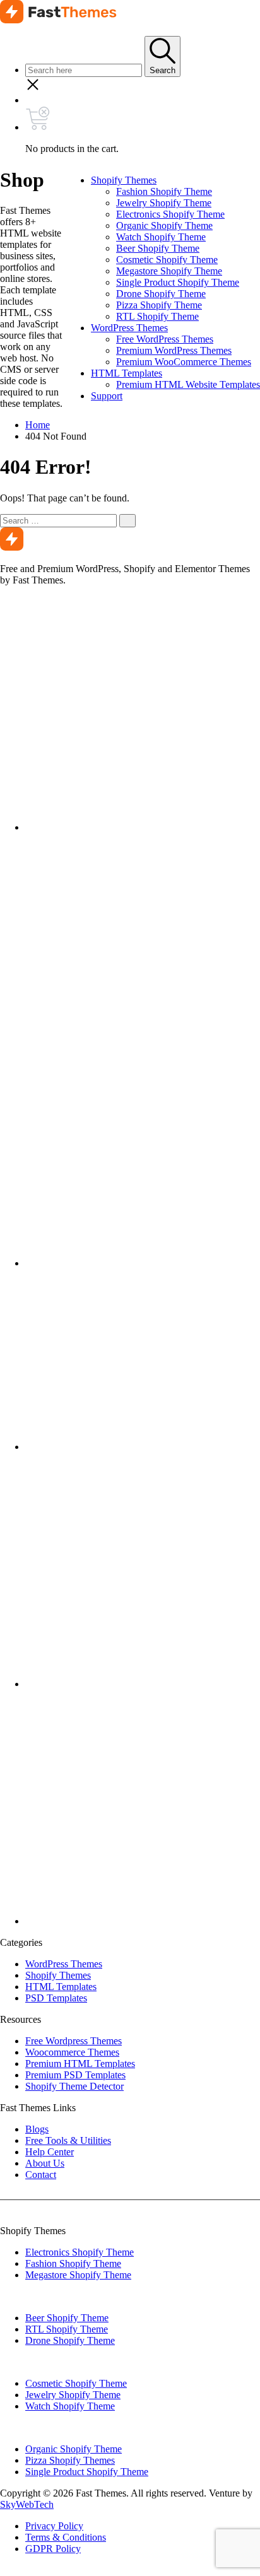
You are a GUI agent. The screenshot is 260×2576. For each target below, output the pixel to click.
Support (107, 396)
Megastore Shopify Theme (169, 271)
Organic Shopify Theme (164, 225)
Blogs (37, 2129)
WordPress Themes (129, 328)
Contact (41, 2175)
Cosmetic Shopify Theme (167, 260)
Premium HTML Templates (80, 2064)
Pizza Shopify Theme (159, 305)
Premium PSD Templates (75, 2075)
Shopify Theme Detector (74, 2086)
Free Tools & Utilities (68, 2140)
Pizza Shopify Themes (70, 2460)
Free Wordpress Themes (74, 2041)
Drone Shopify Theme (161, 294)
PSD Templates (56, 1998)
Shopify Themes (124, 180)
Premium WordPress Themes (174, 350)
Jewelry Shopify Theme (164, 203)
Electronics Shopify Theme (170, 214)
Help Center (50, 2152)
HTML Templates (127, 373)
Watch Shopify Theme (161, 237)
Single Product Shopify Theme (178, 282)
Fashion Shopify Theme (164, 191)
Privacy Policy (54, 2526)
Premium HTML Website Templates (188, 384)
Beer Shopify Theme (158, 248)
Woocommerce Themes (72, 2052)
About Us (45, 2163)
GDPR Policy (53, 2549)
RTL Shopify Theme (157, 316)
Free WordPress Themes (165, 339)
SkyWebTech (27, 2504)
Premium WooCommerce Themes (184, 362)
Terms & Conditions (66, 2537)
